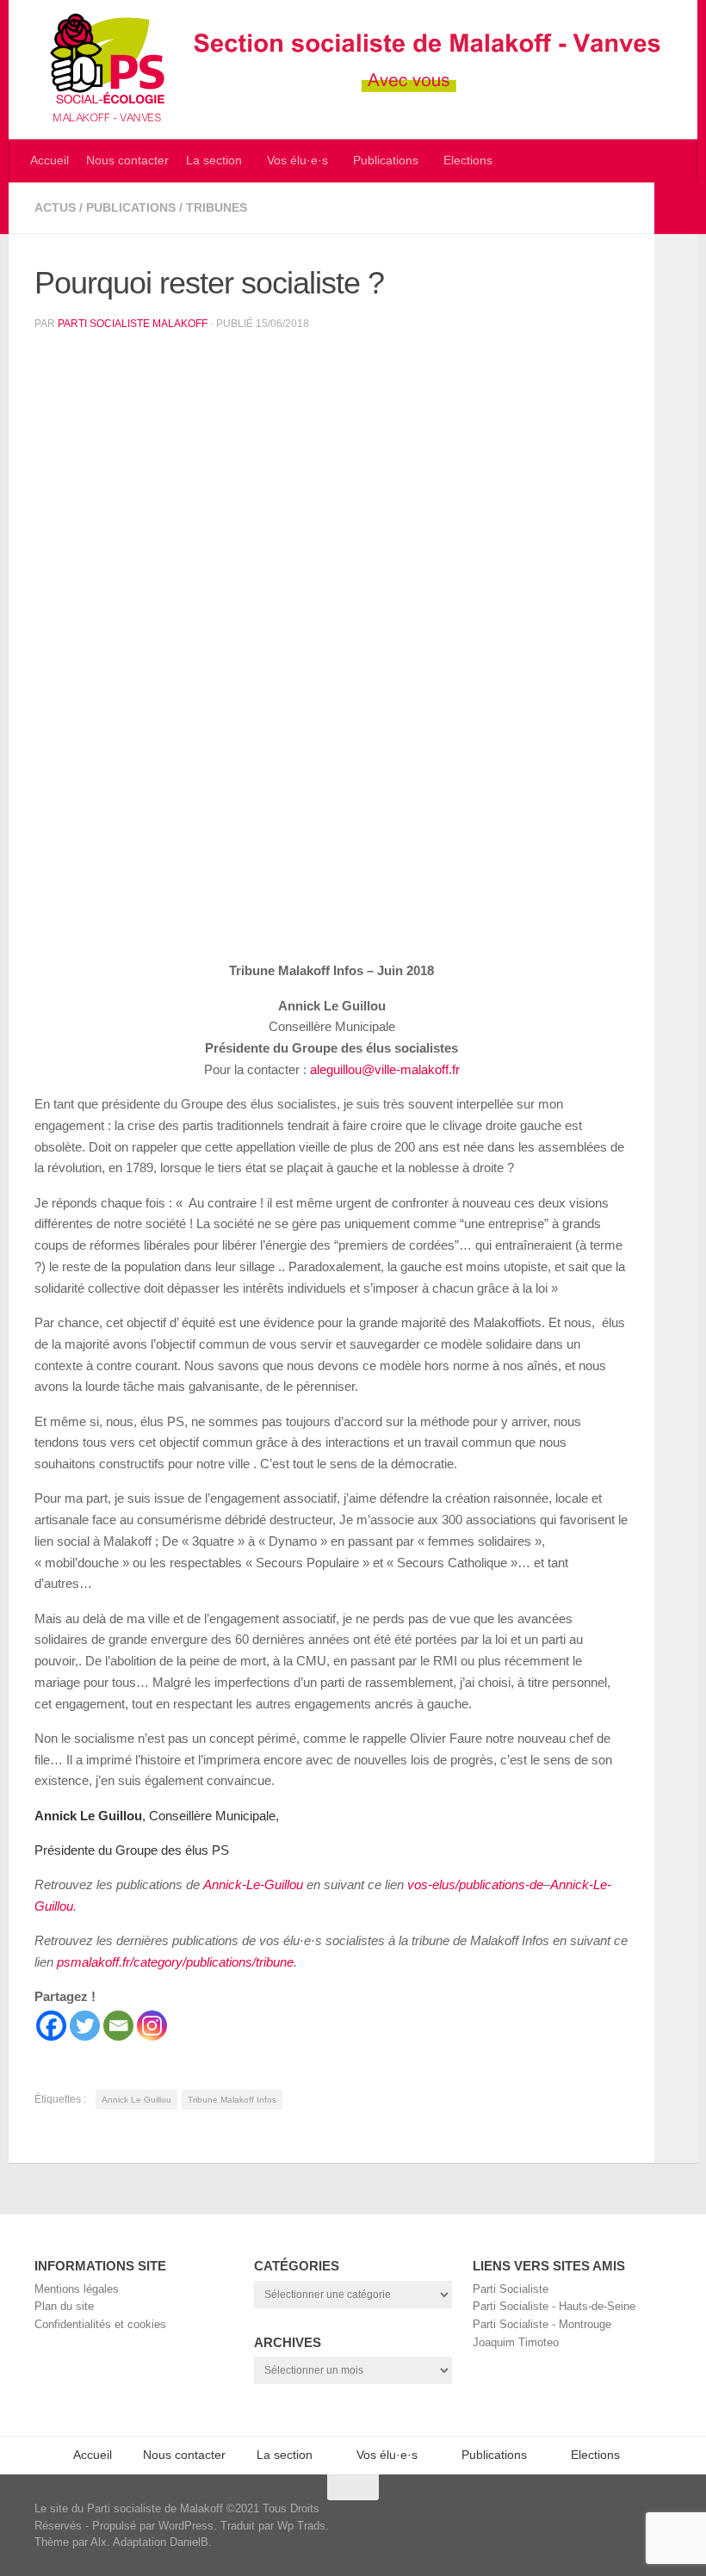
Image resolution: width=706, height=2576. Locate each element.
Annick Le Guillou (136, 2100)
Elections (468, 161)
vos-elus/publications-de (475, 1884)
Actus (55, 208)
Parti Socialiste (511, 2289)
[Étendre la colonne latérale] (676, 208)
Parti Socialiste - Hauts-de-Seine (554, 2306)
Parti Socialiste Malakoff (133, 324)
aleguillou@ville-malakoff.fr (385, 1069)
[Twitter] (85, 2026)
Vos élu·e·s (297, 161)
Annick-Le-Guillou (253, 1884)
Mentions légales (77, 2289)
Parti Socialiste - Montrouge (542, 2324)
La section (214, 161)
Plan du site (64, 2306)
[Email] (118, 2026)
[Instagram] (152, 2026)
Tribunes (217, 208)
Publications (386, 161)
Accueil (50, 161)
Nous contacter (127, 161)
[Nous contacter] (668, 2516)
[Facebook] (51, 2026)
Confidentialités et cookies (100, 2324)
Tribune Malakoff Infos (232, 2100)
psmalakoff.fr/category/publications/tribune (175, 1962)
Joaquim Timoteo (516, 2342)
